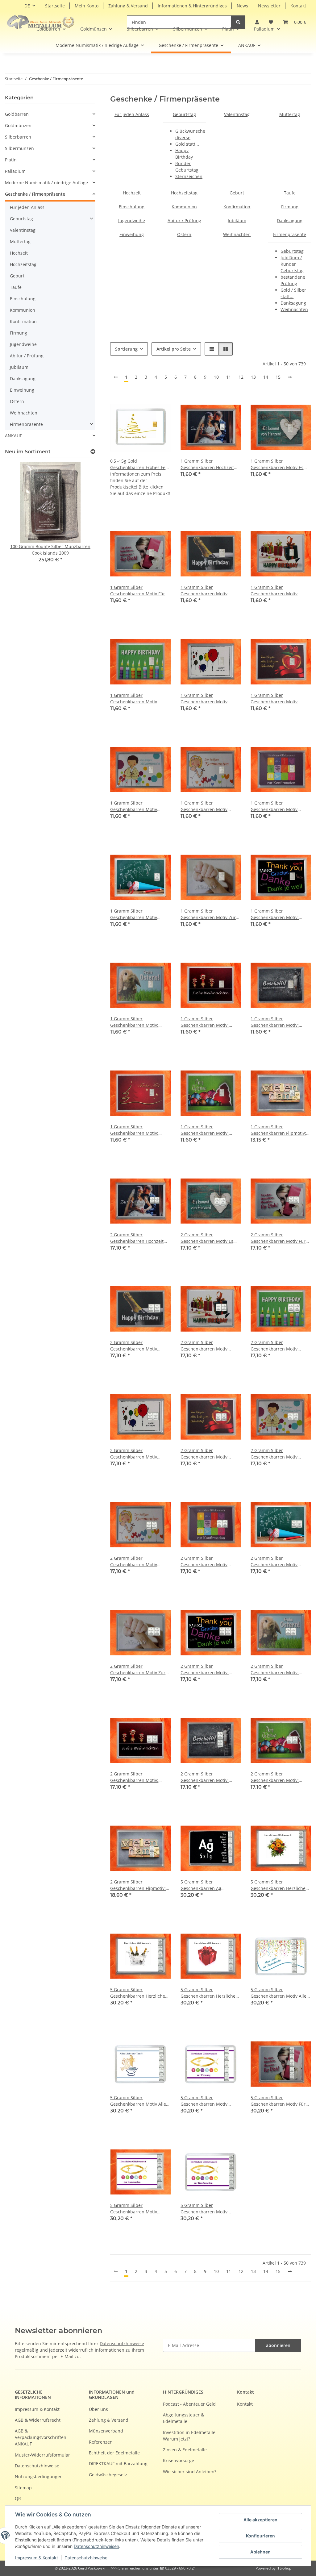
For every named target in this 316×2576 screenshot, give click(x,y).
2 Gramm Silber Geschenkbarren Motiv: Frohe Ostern (275, 1669)
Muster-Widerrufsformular (42, 2455)
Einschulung (132, 207)
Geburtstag (184, 114)
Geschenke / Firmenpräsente (35, 194)
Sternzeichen (189, 176)
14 (266, 377)
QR (18, 2498)
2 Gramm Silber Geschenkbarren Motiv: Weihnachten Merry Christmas (275, 1777)
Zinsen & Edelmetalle (185, 2450)
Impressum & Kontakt (37, 2558)
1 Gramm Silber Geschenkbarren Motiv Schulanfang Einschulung (137, 914)
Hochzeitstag (184, 193)
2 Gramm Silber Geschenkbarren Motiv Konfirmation (204, 1561)
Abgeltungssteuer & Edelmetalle (183, 2418)
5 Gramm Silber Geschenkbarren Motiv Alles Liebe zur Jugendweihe (280, 1993)
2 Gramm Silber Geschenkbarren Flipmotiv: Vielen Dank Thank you (138, 1885)
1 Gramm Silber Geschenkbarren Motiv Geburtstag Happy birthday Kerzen (138, 699)
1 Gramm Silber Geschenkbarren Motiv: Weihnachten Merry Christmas (205, 1130)
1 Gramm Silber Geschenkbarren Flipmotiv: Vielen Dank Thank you (278, 1130)
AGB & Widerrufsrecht (38, 2420)
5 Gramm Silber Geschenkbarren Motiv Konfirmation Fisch (204, 2209)
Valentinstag (237, 114)
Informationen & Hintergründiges (192, 6)
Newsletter (269, 6)
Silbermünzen (19, 148)
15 (278, 377)
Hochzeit (132, 193)
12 (241, 377)
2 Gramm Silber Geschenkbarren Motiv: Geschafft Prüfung (205, 1777)
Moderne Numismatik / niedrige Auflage (46, 183)
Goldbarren (17, 114)
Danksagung (290, 221)
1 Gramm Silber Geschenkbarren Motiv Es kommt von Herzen (277, 464)
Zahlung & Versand (128, 6)
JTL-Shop (284, 2568)
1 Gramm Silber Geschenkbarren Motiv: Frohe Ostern (134, 1022)
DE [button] (27, 6)
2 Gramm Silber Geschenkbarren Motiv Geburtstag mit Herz (204, 1454)
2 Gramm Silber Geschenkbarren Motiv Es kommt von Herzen (207, 1238)
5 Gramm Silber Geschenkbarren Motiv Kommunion (134, 2209)
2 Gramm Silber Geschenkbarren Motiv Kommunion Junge (274, 1454)
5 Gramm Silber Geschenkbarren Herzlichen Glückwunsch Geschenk (209, 1993)
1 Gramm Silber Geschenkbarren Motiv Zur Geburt (208, 914)
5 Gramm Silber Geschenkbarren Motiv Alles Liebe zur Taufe (139, 2101)
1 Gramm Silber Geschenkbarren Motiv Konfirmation (274, 806)
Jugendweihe (132, 221)
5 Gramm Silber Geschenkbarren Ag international (201, 1885)
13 (253, 377)
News (242, 6)
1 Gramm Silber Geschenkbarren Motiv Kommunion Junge (134, 806)
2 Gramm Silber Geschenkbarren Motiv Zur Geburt (138, 1669)
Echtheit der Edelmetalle (114, 2453)
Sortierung (126, 349)
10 (216, 377)
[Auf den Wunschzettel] (230, 408)
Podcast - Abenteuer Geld (189, 2404)
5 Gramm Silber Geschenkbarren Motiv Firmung (204, 2101)
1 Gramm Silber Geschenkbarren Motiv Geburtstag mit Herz (274, 699)
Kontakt (298, 6)
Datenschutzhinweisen (96, 2546)
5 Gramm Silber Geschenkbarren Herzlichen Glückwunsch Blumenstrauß (280, 1885)
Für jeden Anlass (132, 114)
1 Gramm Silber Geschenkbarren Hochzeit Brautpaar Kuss (207, 464)
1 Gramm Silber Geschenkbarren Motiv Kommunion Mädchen (204, 806)
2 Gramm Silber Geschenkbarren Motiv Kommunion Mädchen (134, 1561)
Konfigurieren (260, 2536)
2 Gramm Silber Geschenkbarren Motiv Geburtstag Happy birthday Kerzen (279, 1346)
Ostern (184, 234)
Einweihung (132, 234)
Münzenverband (106, 2431)
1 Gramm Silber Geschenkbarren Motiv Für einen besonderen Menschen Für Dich (138, 591)
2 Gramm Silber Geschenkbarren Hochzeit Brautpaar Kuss (137, 1238)
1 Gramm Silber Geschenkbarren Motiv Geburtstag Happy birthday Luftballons (209, 699)
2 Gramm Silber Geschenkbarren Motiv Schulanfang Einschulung (277, 1561)
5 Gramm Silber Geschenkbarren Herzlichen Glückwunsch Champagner (139, 1993)
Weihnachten (237, 234)
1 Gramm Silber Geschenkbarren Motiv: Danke (275, 914)
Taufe (290, 193)
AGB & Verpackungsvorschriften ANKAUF (41, 2437)
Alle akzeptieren (260, 2520)
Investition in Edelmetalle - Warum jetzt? (191, 2436)
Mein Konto (87, 6)
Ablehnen (260, 2552)
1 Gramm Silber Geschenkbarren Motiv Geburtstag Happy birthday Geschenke (279, 591)
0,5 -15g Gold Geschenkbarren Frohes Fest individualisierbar (140, 464)
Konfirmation (237, 207)
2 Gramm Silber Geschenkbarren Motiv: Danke (205, 1669)
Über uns (98, 2409)
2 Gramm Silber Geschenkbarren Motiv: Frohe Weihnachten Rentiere (140, 1777)
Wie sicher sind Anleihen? (190, 2472)
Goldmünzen (18, 125)
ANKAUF (13, 436)
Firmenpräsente (290, 234)
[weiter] (290, 377)
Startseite (55, 6)
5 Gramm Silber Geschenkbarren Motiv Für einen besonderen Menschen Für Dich (278, 2101)
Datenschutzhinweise (86, 2558)
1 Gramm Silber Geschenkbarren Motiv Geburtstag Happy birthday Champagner (209, 591)
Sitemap (23, 2488)
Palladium (15, 171)
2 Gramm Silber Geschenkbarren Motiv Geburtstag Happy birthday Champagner (138, 1346)
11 (229, 377)
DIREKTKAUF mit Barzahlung (118, 2464)
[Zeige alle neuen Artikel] (93, 452)
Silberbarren (18, 137)
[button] (295, 22)
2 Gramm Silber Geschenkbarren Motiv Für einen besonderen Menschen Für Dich (278, 1238)
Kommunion (184, 207)
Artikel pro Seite (174, 349)
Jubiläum (237, 221)
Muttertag (290, 114)
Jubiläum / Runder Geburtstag (292, 264)
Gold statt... (187, 144)
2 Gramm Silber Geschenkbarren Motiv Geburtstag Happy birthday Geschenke (209, 1346)
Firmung (290, 207)
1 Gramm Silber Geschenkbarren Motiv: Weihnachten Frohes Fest (136, 1130)
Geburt (237, 193)
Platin (11, 160)
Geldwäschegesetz (108, 2475)
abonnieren (278, 2345)
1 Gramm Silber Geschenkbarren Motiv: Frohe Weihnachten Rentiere (210, 1022)
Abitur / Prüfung (184, 221)
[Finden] (238, 22)
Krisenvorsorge (179, 2460)
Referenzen (101, 2442)
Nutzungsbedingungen (39, 2476)
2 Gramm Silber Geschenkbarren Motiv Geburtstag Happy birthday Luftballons (138, 1454)
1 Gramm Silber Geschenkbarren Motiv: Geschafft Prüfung (275, 1022)
